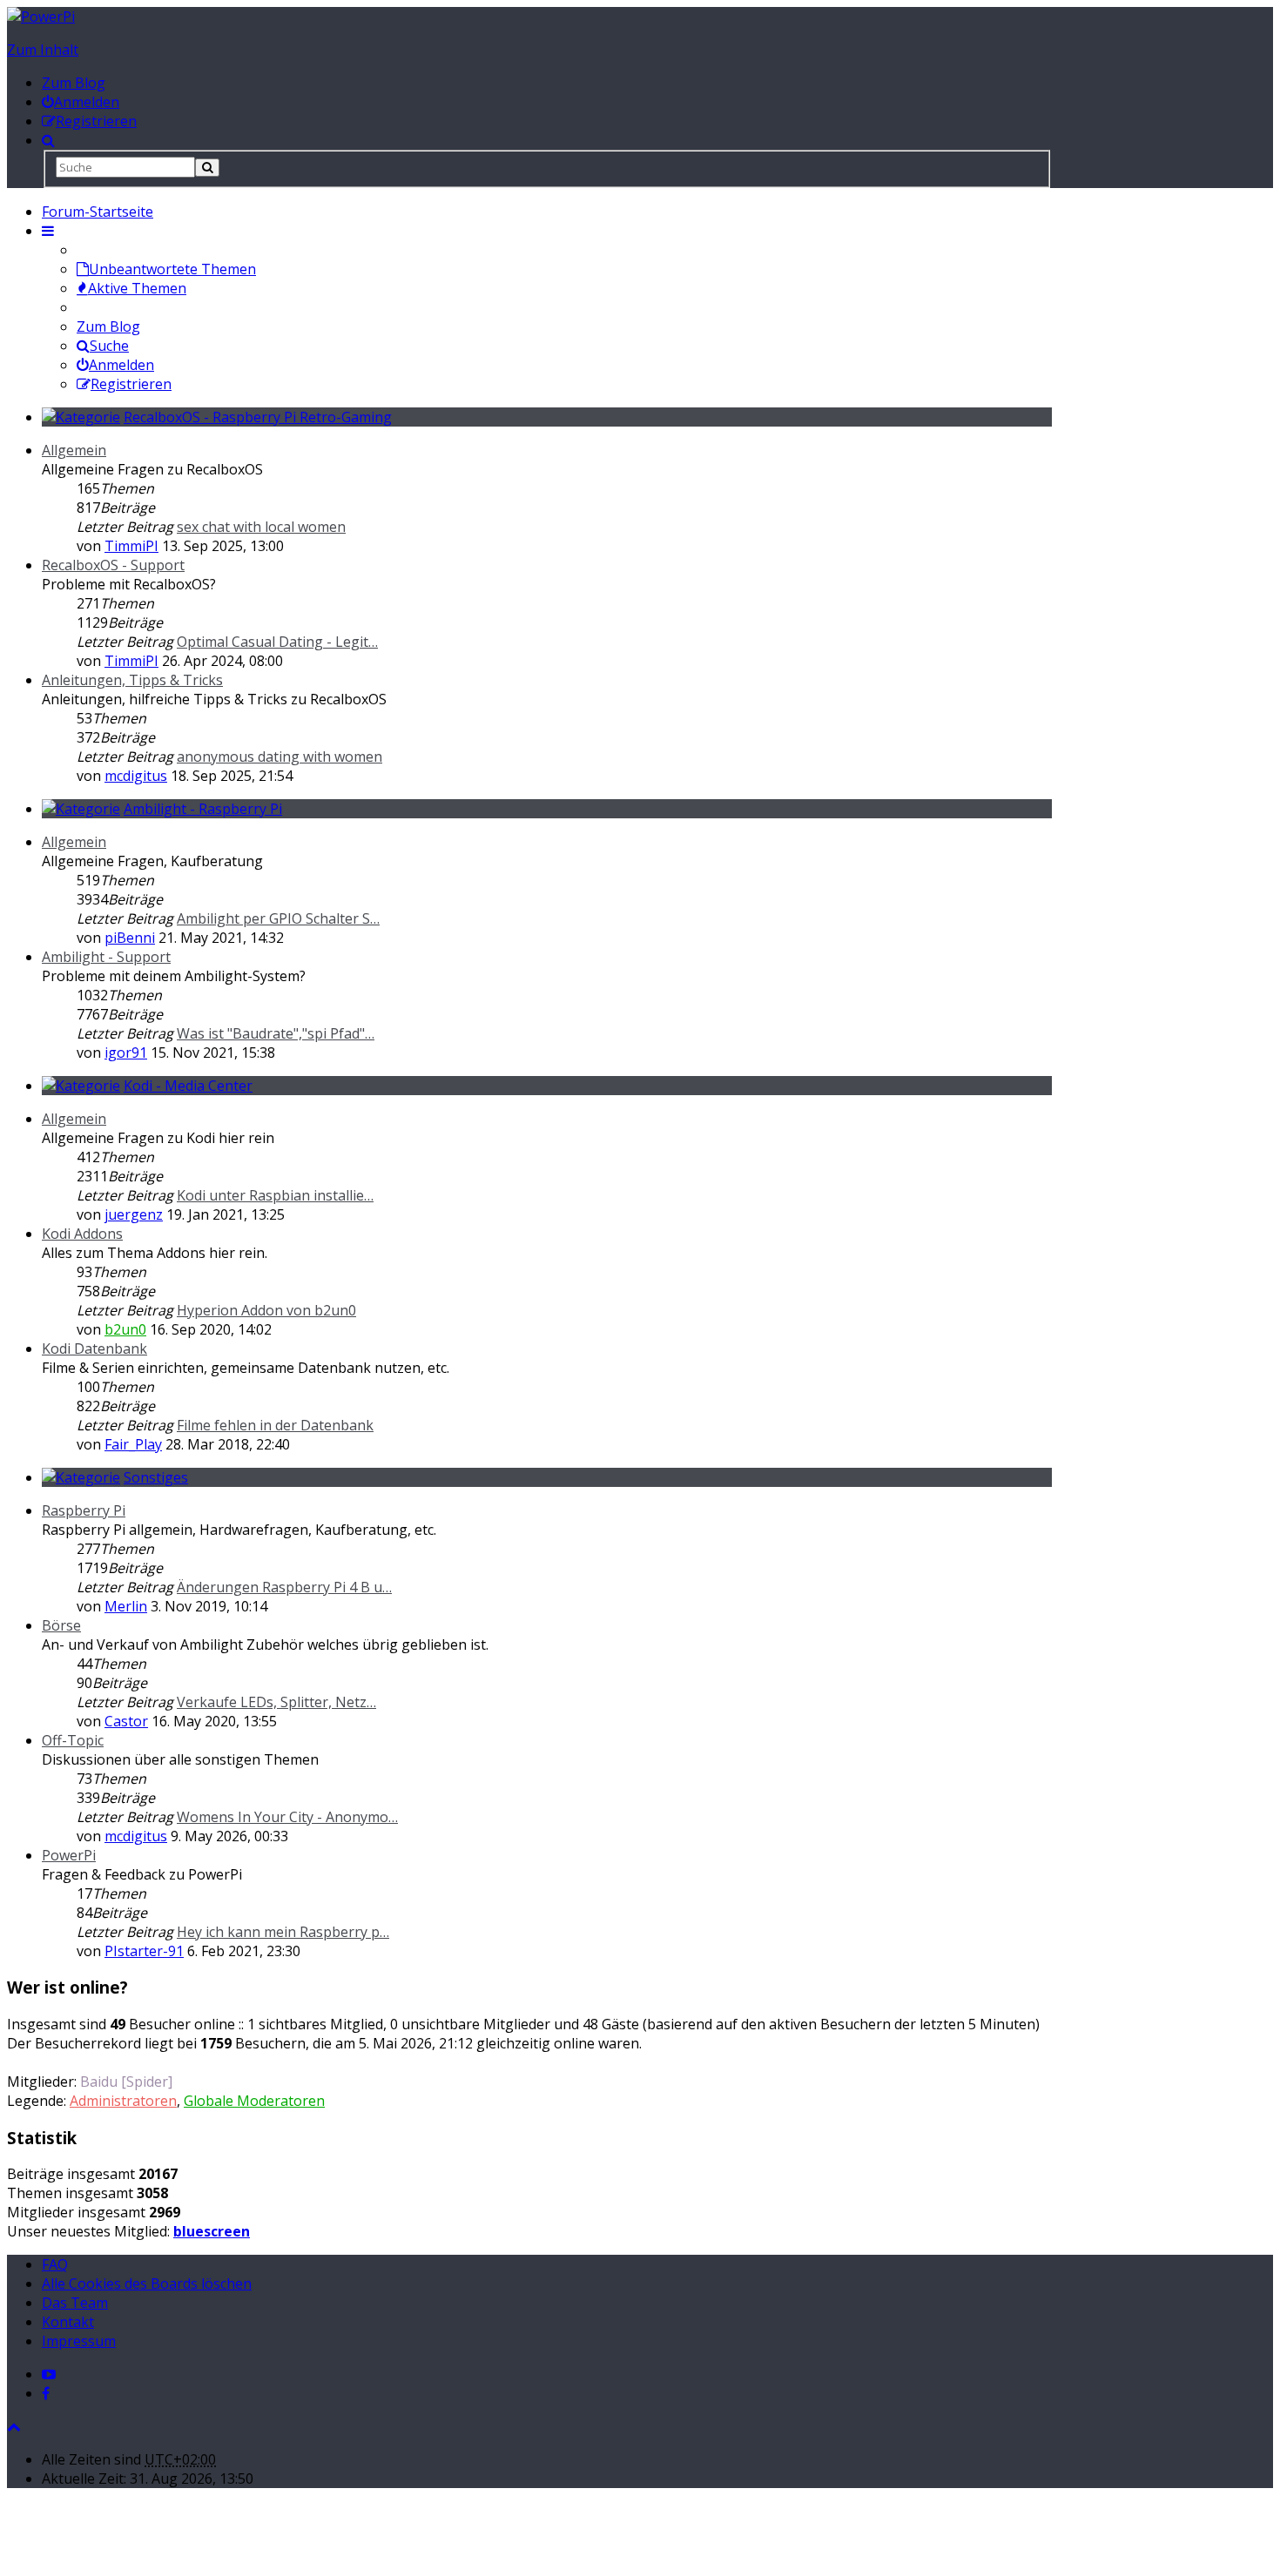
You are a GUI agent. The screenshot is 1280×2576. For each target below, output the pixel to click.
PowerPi (69, 1855)
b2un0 (125, 1329)
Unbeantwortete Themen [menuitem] (172, 269)
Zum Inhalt (43, 50)
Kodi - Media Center (188, 1086)
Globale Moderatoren (254, 2101)
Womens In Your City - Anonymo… (287, 1817)
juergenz (134, 1214)
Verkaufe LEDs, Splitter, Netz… (276, 1702)
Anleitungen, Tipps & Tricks (132, 680)
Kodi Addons (82, 1234)
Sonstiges (156, 1477)
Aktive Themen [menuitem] (137, 288)
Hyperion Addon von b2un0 (266, 1310)
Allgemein (74, 450)
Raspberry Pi (84, 1510)
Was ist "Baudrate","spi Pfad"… (276, 1033)
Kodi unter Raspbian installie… (275, 1195)
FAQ (55, 2264)
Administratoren (123, 2101)
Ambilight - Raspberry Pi (203, 809)
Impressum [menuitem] (79, 2341)
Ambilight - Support (106, 957)
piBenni (130, 938)
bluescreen (212, 2231)
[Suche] (207, 168)
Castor (126, 1721)
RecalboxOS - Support (113, 565)
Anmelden (121, 365)
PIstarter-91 (144, 1951)
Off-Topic (73, 1740)
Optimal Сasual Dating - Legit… (277, 642)
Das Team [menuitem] (75, 2303)
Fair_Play (133, 1444)
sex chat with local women (261, 527)
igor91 (126, 1053)
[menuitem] (81, 102)
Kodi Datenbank (94, 1349)
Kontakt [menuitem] (68, 2322)
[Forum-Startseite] (41, 17)
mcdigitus (136, 776)
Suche (109, 346)
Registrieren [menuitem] (131, 384)
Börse (61, 1625)
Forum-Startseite (98, 212)
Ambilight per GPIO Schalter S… (278, 918)
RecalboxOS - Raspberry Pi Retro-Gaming (258, 417)
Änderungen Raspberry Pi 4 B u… (284, 1587)
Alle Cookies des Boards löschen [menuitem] (147, 2283)
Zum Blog (74, 83)
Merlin (126, 1606)
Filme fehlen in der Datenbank (275, 1425)
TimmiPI (131, 546)
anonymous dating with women (280, 757)
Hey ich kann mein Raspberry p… (283, 1932)
